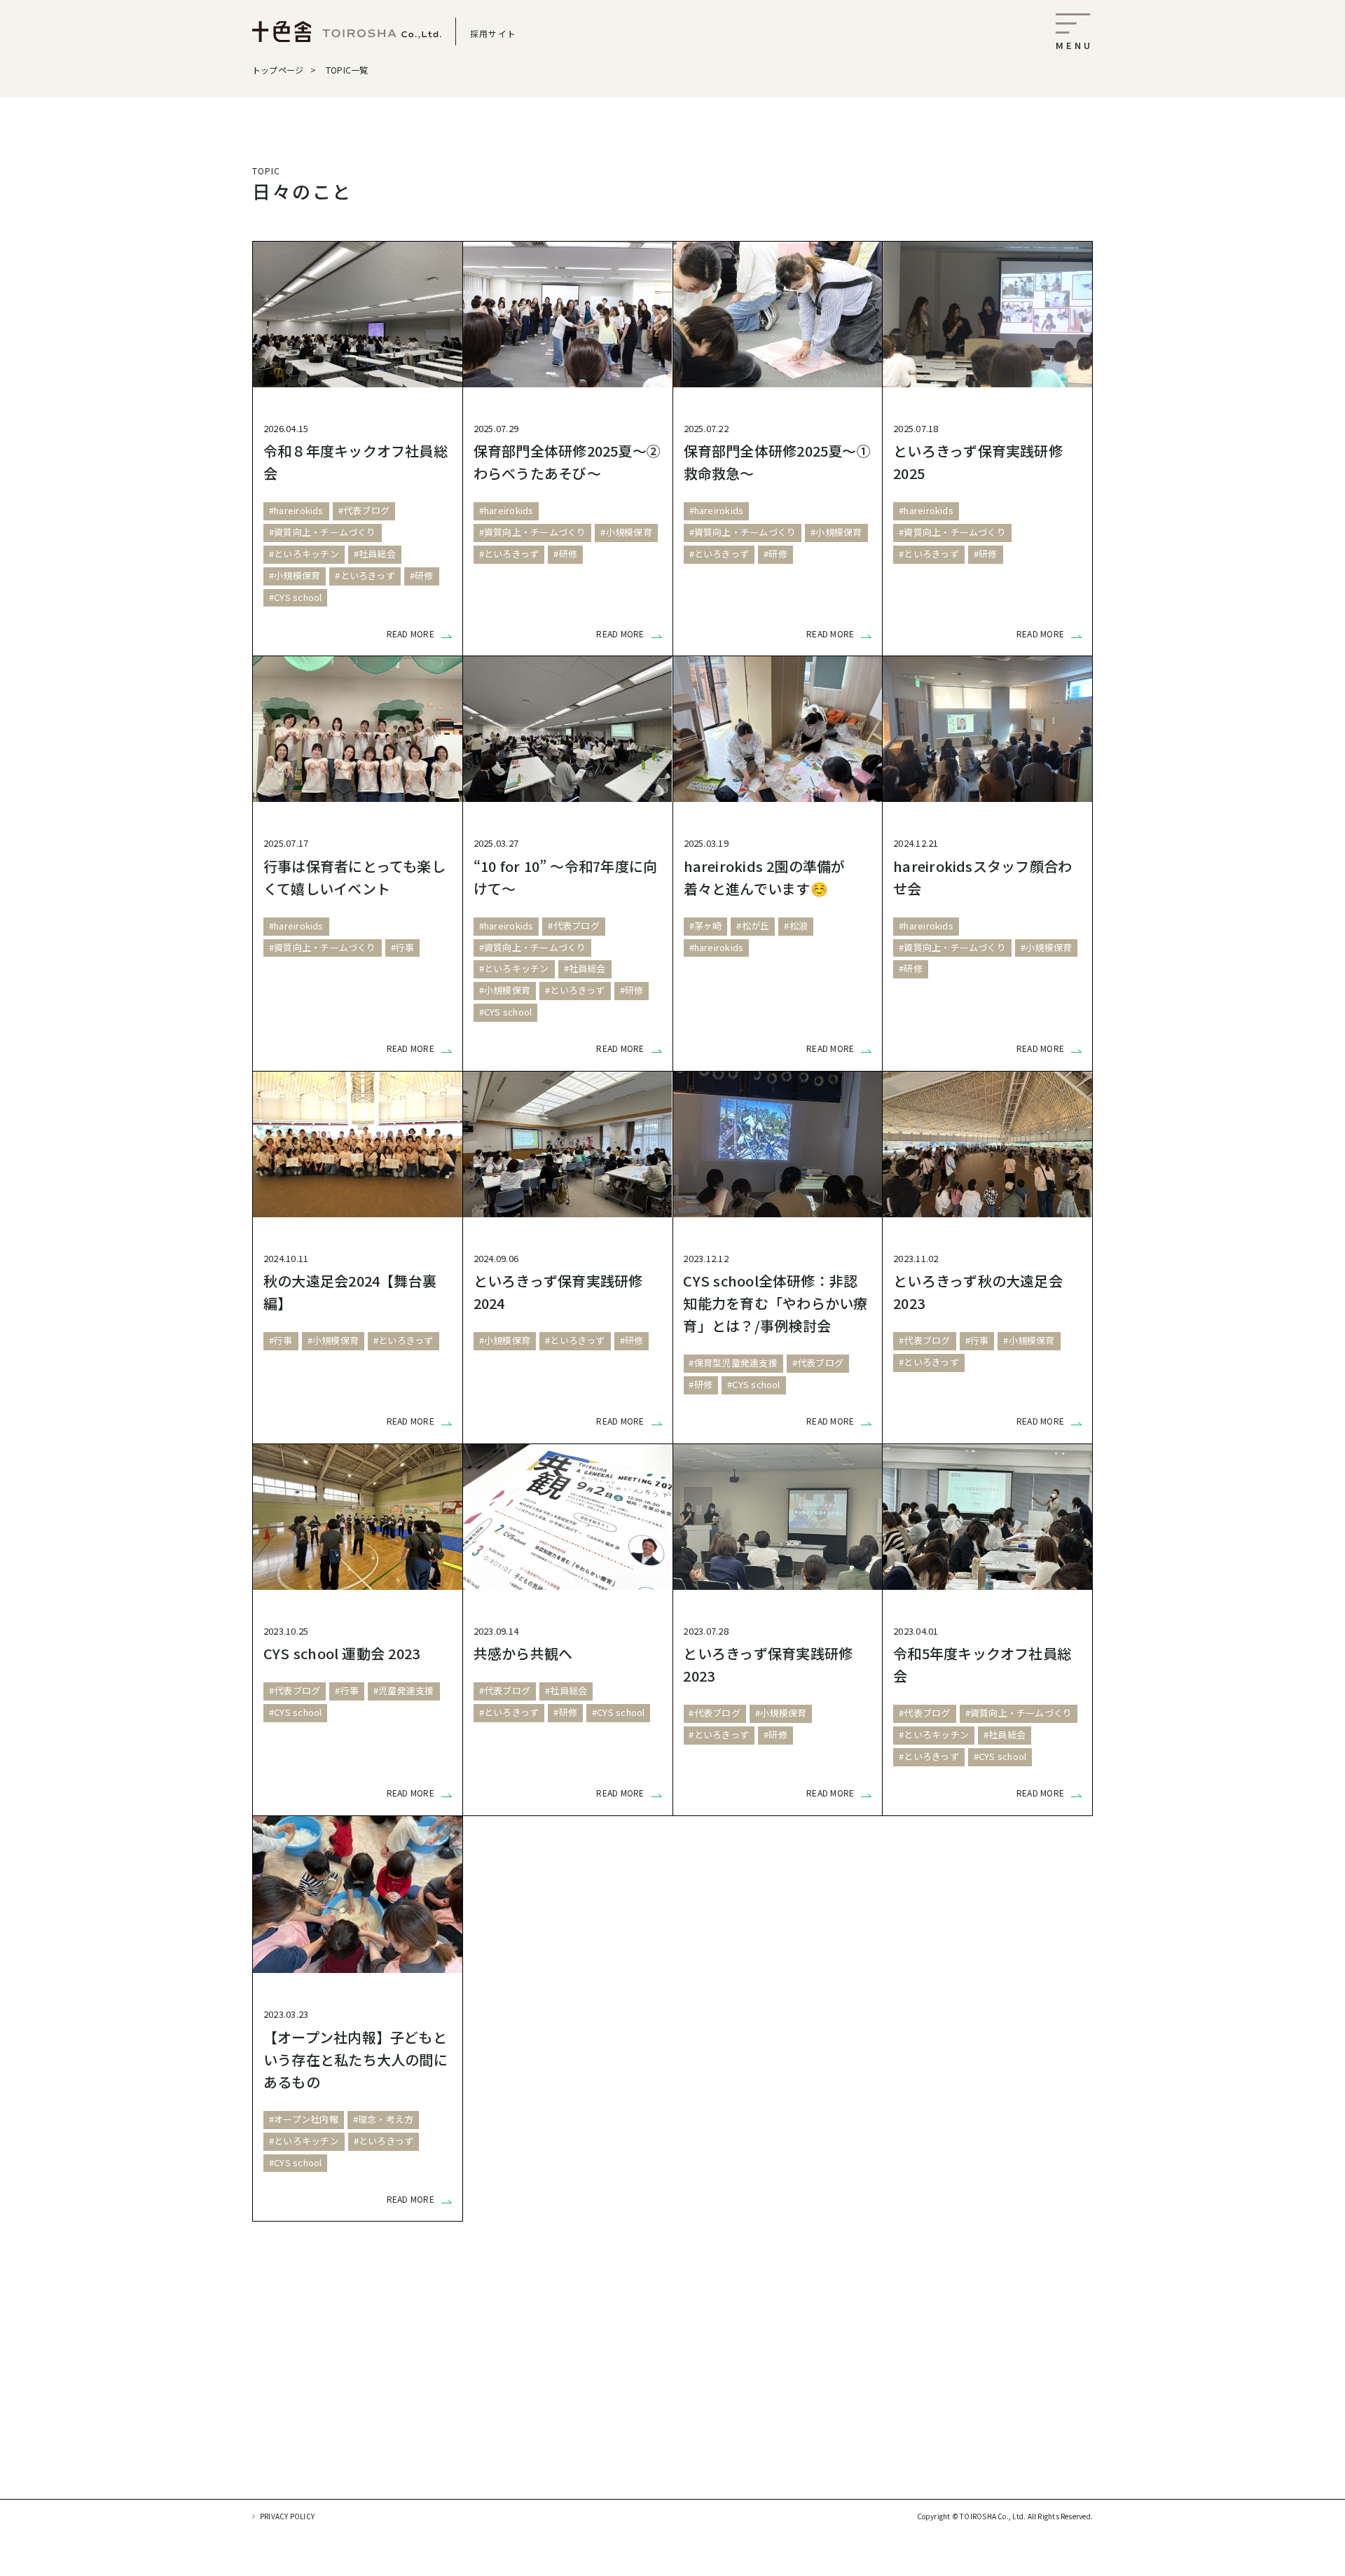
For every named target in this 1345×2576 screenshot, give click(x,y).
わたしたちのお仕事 (462, 2430)
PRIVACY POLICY (287, 2516)
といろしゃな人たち (883, 2430)
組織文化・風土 (602, 2430)
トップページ (278, 70)
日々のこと (322, 2430)
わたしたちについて (743, 2430)
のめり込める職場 (1023, 2430)
